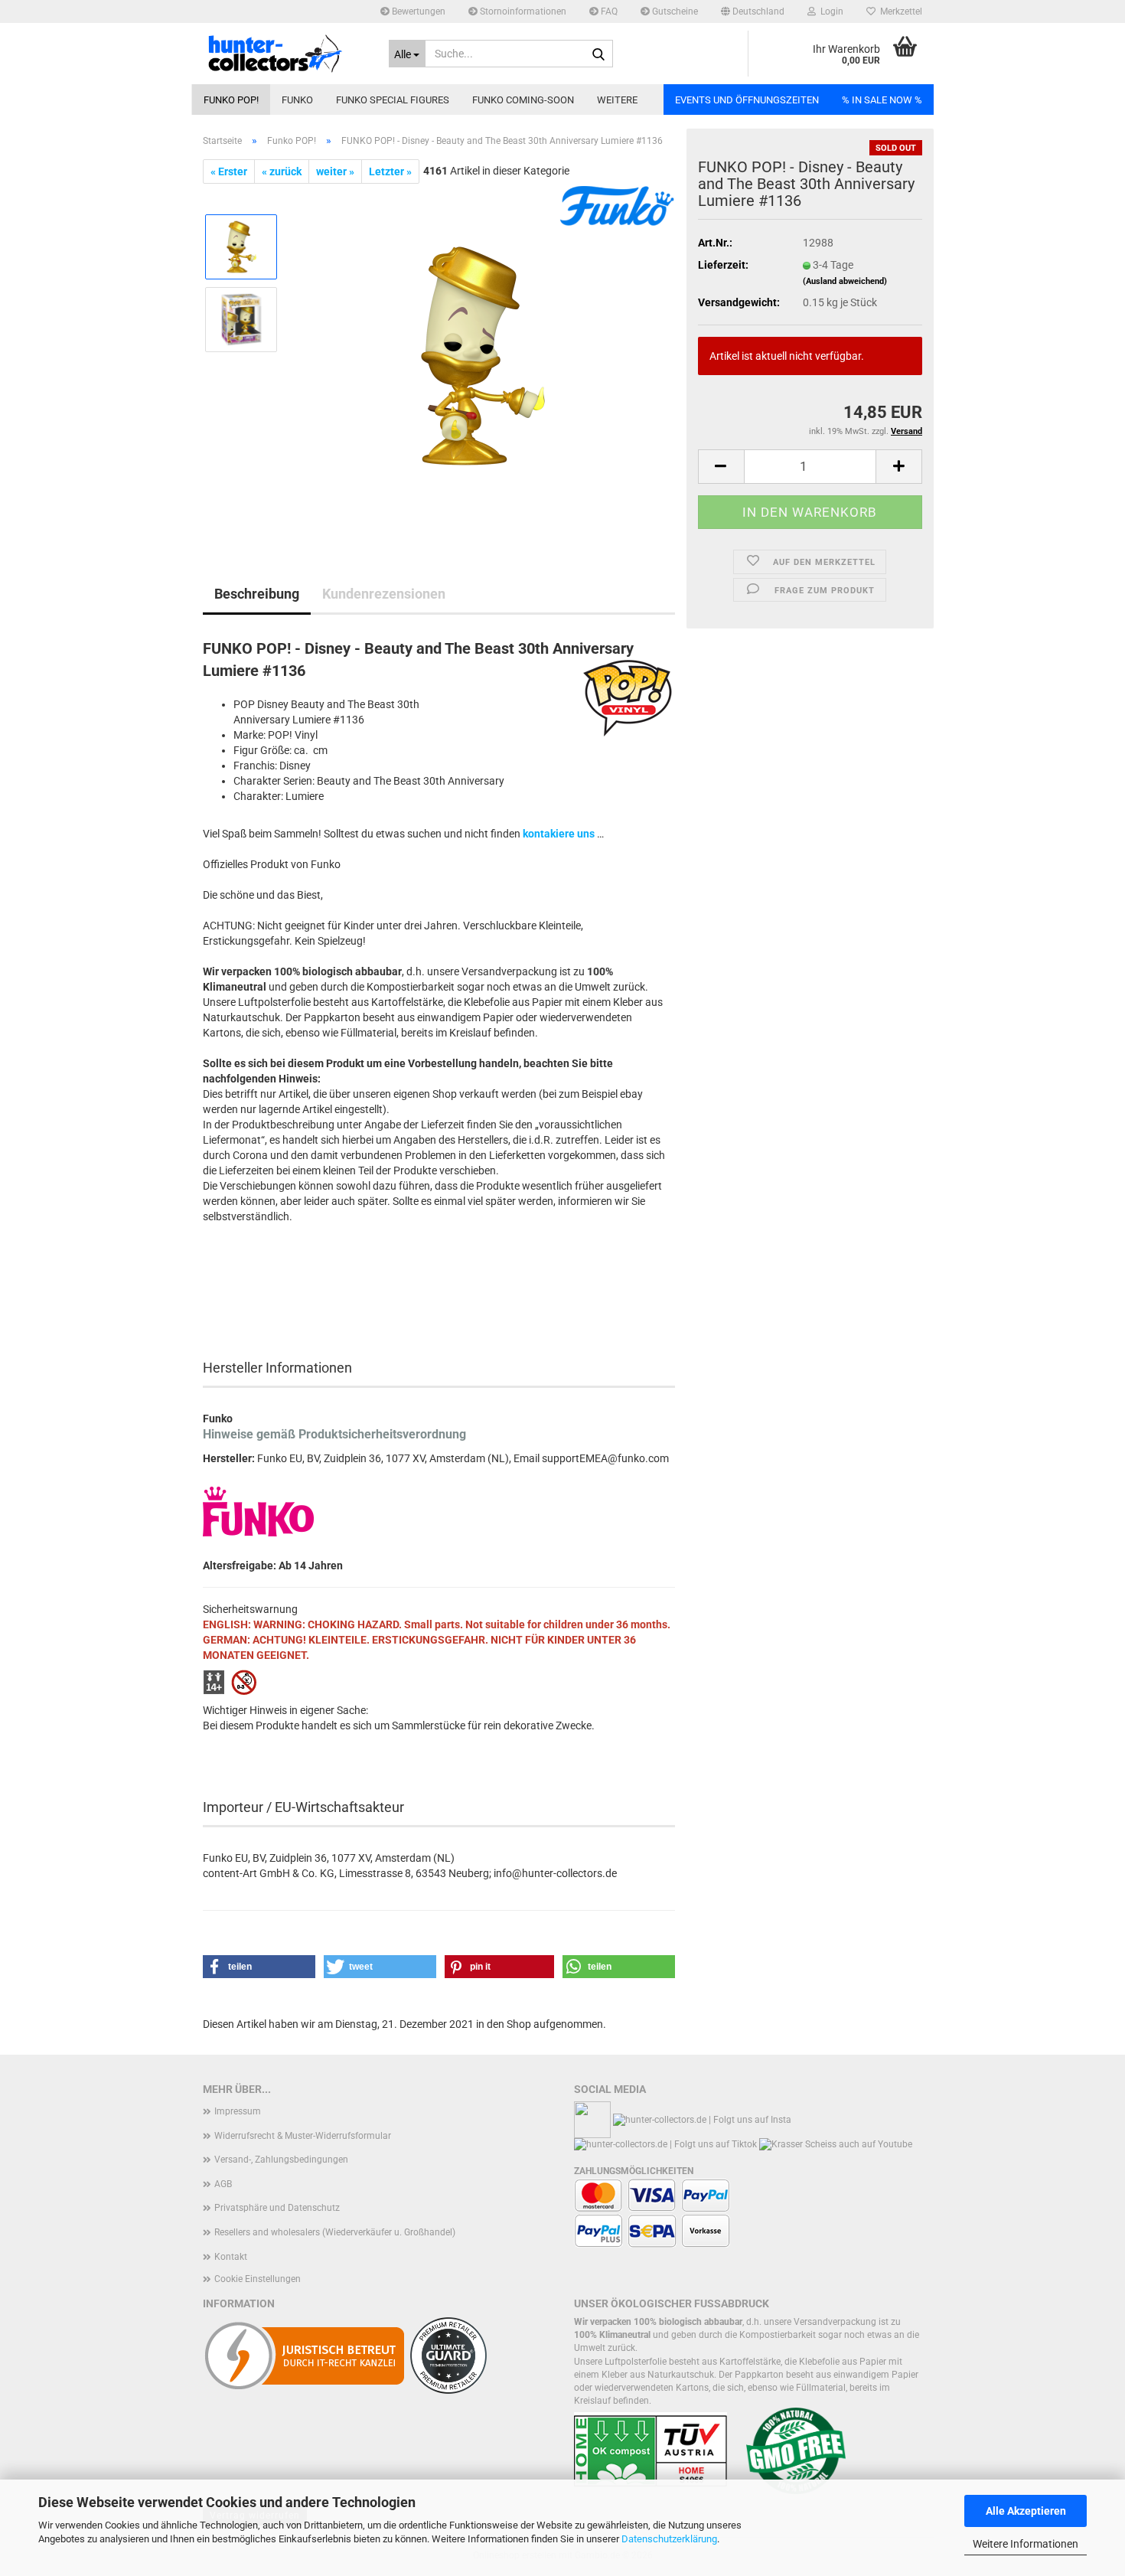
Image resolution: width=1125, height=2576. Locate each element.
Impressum (238, 2111)
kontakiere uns (559, 834)
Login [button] (830, 11)
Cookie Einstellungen (258, 2279)
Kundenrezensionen (384, 594)
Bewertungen (417, 11)
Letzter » (390, 171)
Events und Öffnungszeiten (747, 100)
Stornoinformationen (522, 11)
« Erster (229, 171)
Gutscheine (674, 11)
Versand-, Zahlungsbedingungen (281, 2160)
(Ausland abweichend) (845, 281)
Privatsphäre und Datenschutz (277, 2208)
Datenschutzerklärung (669, 2539)
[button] (753, 11)
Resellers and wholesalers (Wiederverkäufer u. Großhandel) (335, 2232)
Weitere (617, 100)
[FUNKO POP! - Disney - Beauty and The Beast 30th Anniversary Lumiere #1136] (483, 355)
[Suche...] (598, 54)
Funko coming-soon (523, 100)
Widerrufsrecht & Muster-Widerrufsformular (303, 2136)
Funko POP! (231, 100)
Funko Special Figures (393, 100)
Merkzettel (899, 11)
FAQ (608, 11)
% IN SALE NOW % (882, 100)
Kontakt (231, 2257)
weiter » (335, 171)
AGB (223, 2184)
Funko (297, 100)
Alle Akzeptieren (1026, 2511)
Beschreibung (257, 594)
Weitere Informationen (1026, 2544)
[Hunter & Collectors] (284, 54)
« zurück (282, 171)
